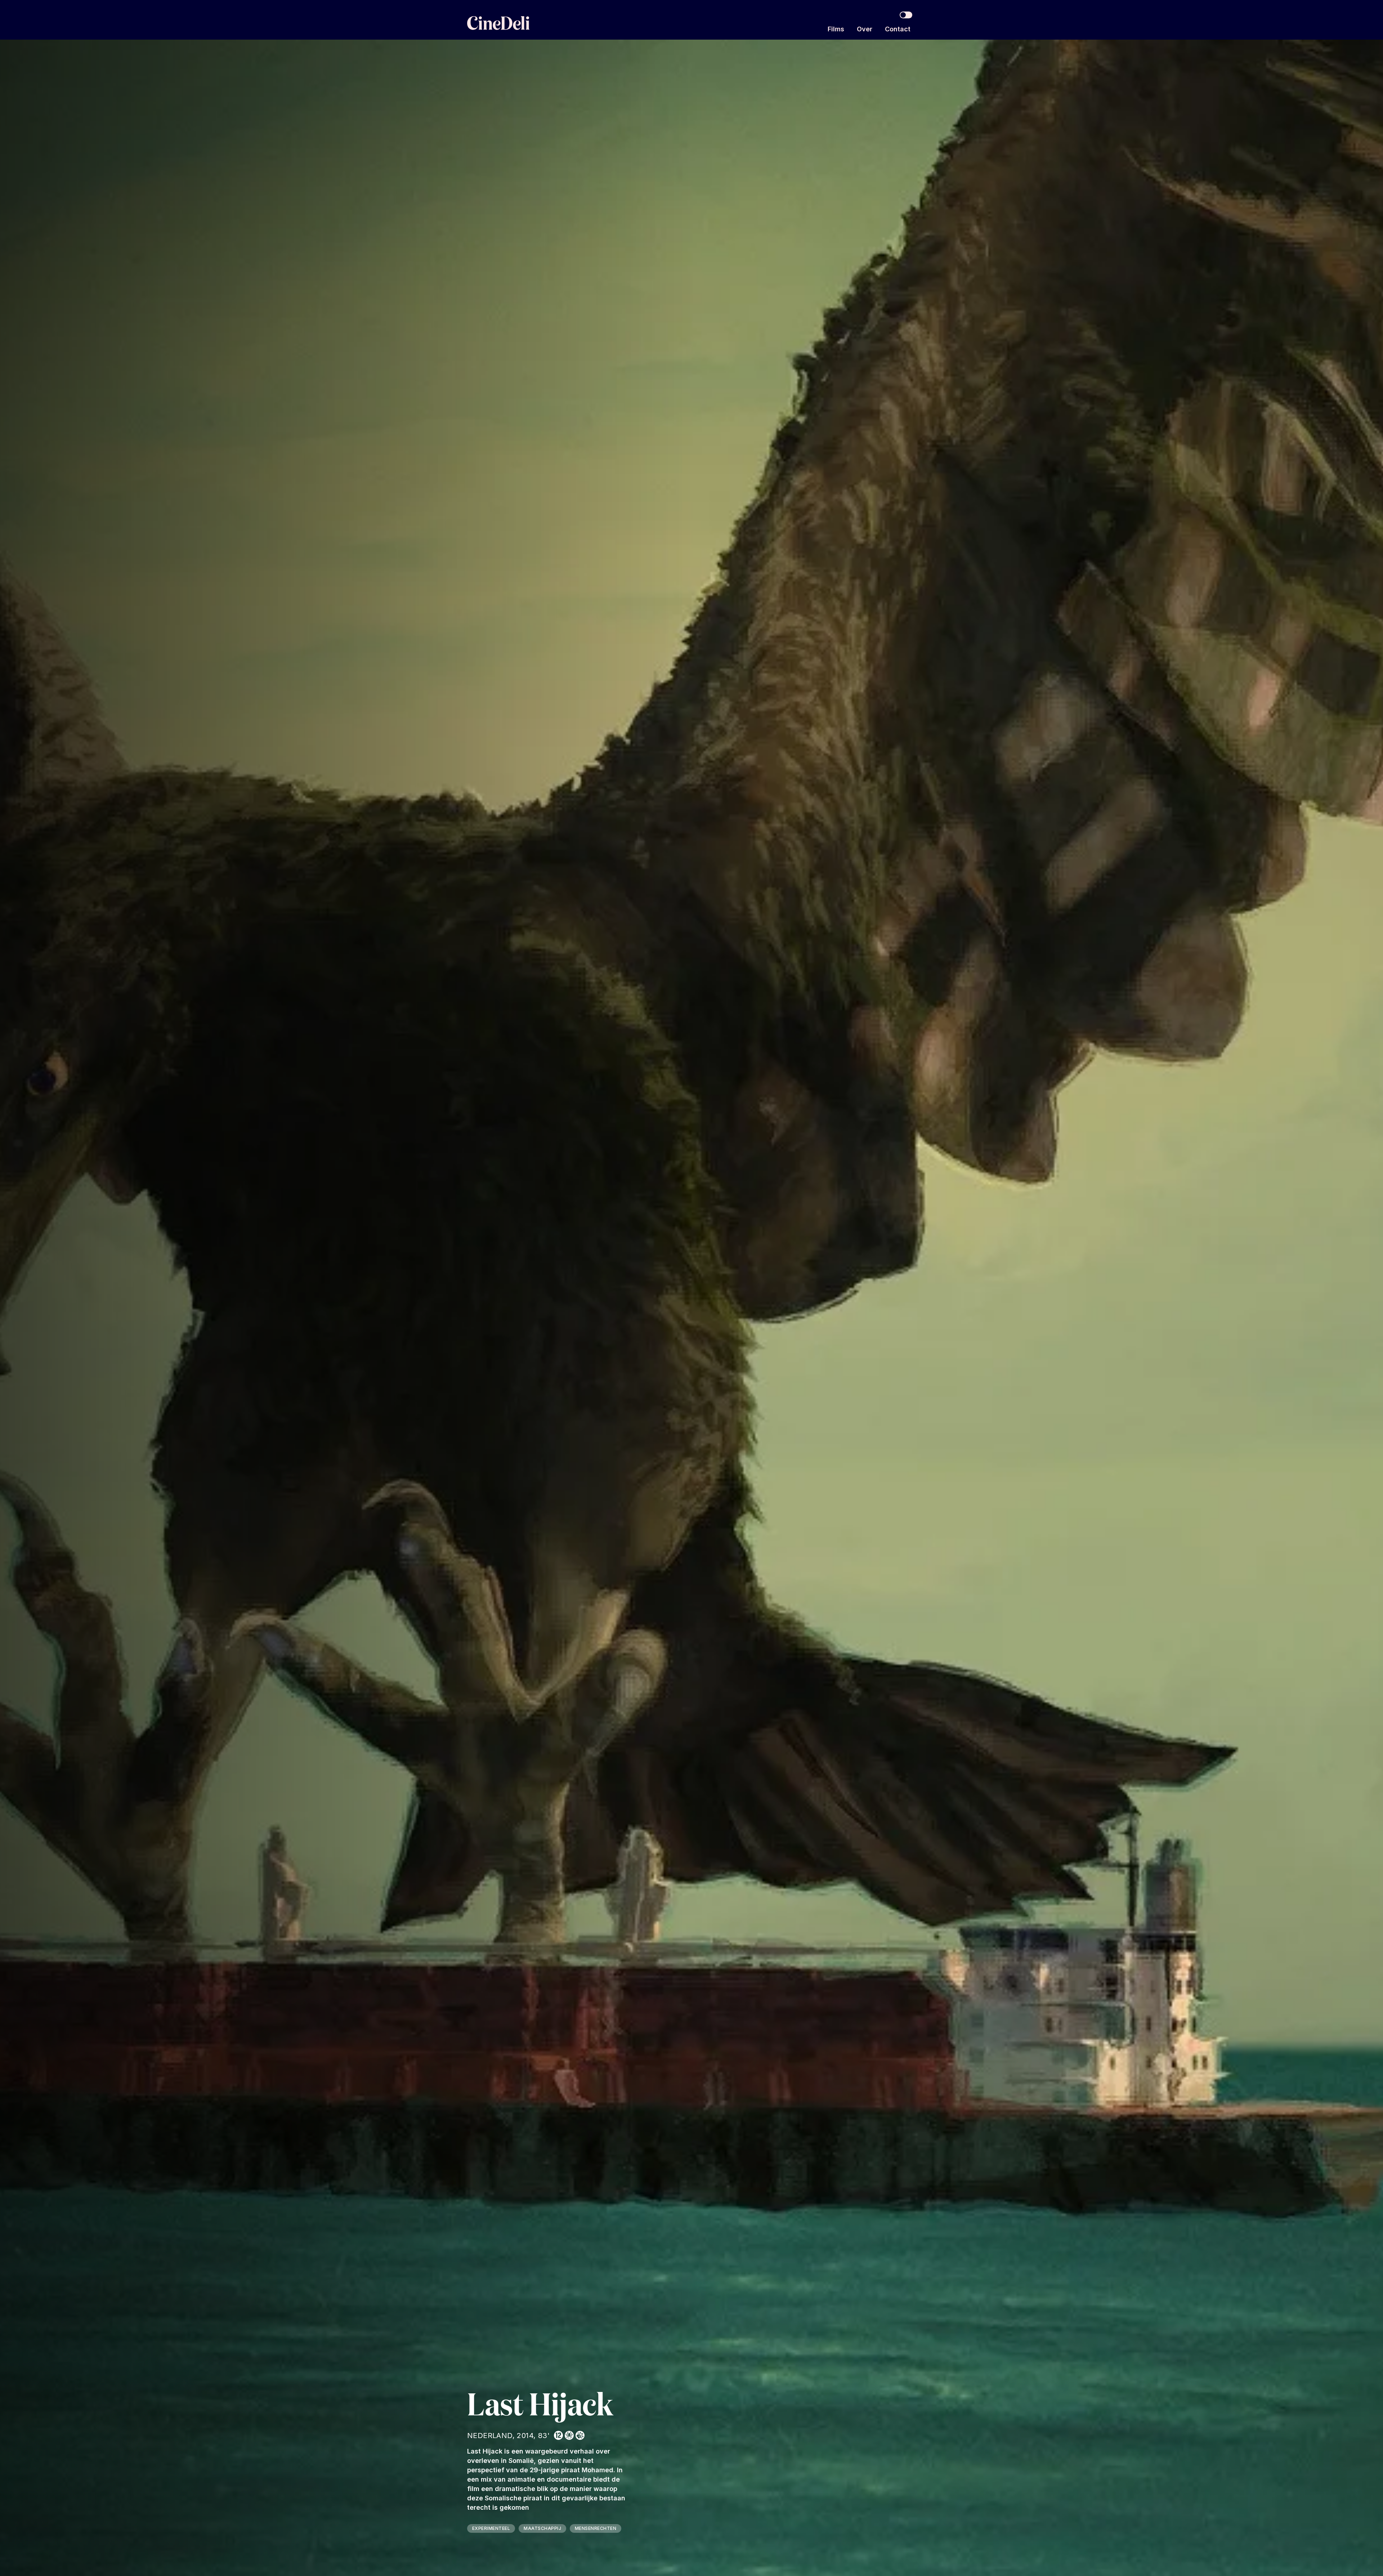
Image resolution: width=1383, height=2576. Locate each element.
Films (836, 29)
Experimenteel (491, 2528)
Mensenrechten (596, 2528)
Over (865, 29)
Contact (898, 29)
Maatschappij (542, 2528)
